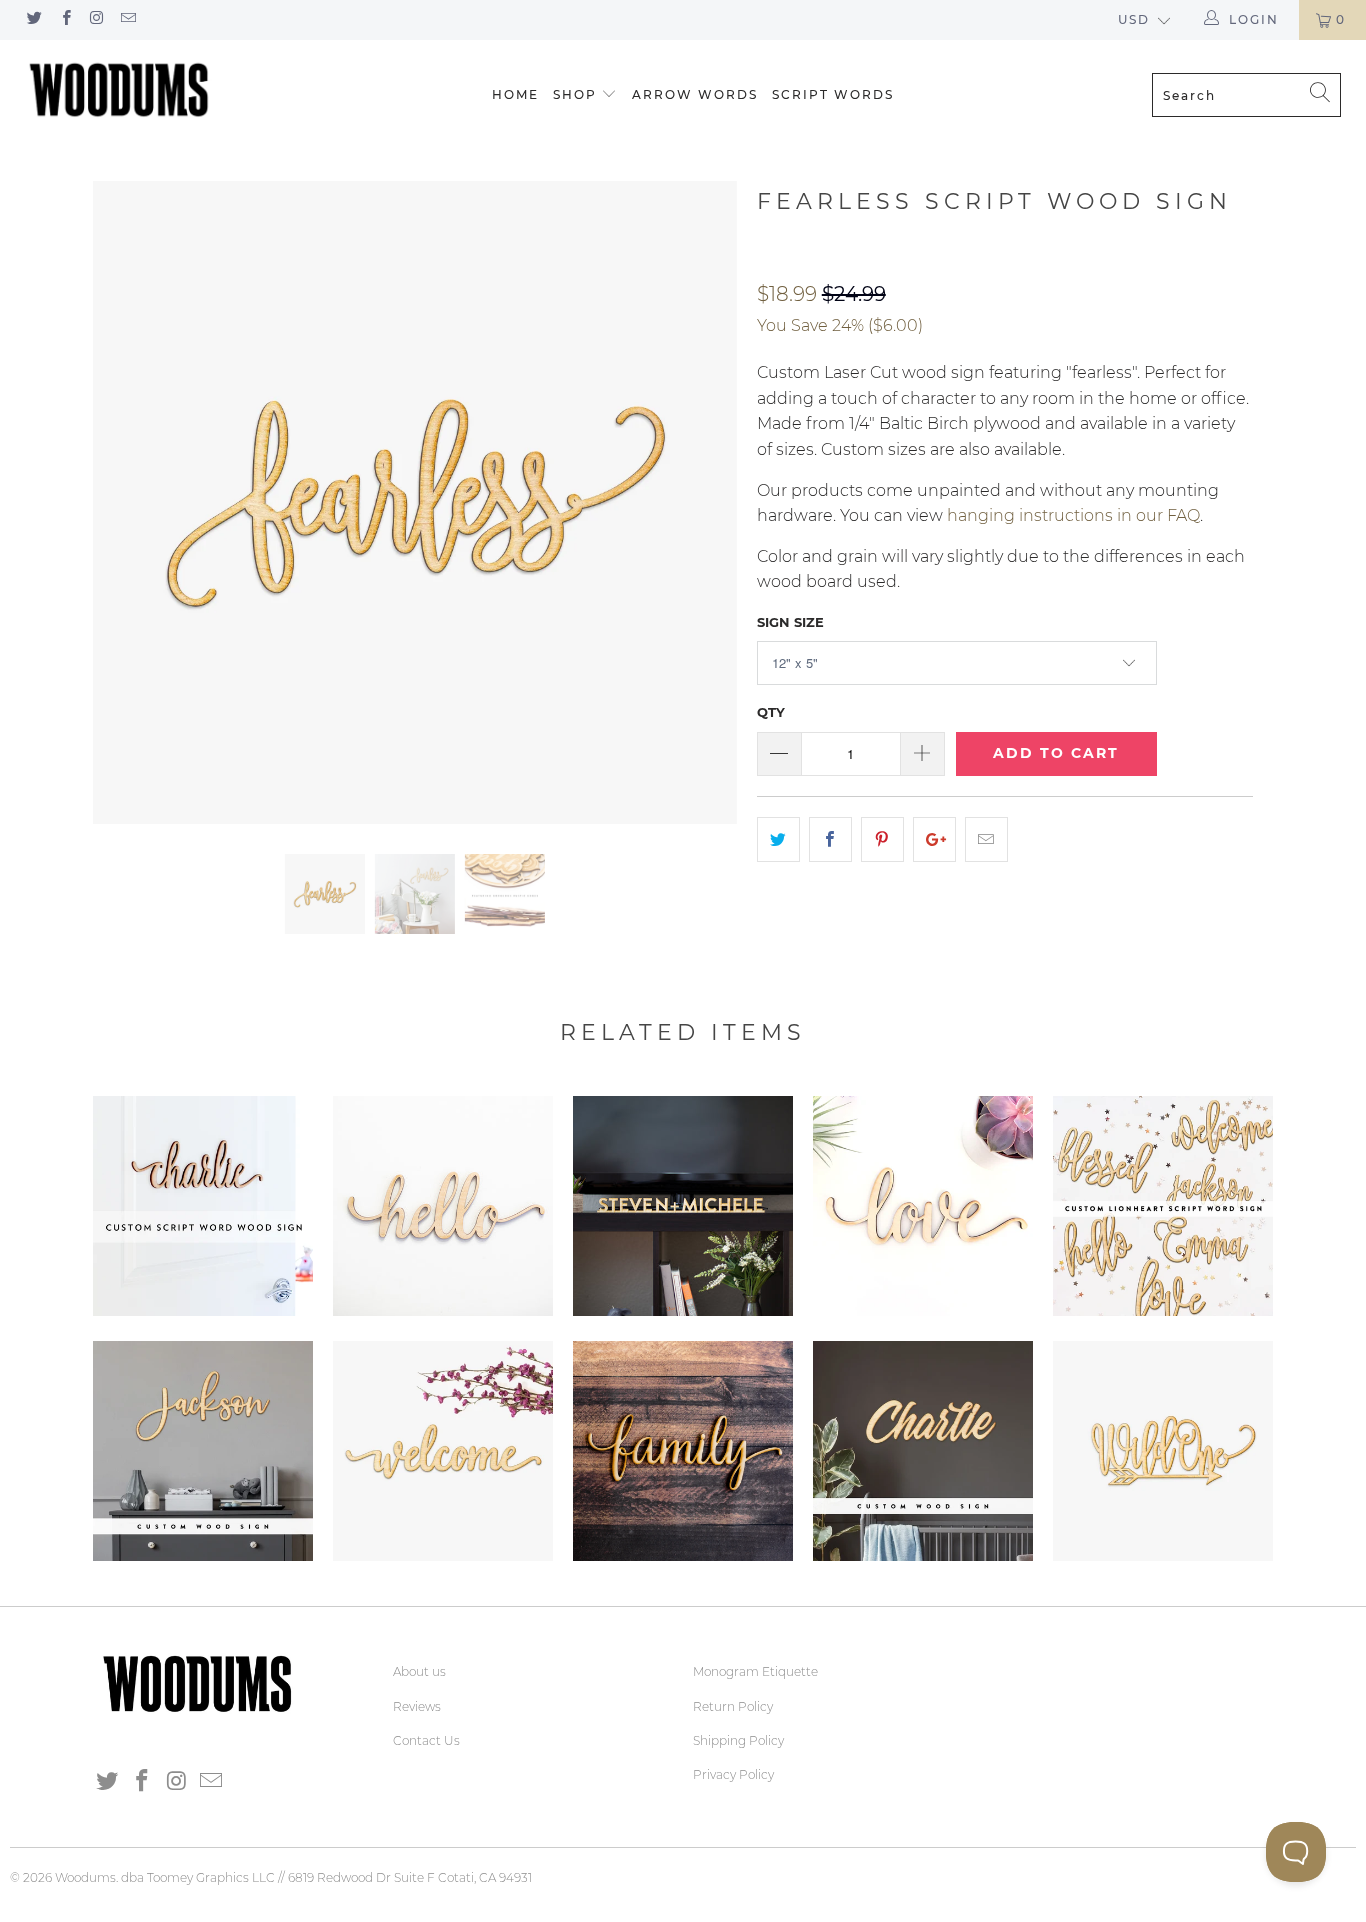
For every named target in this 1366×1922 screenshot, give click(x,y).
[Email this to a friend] (986, 840)
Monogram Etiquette (755, 1671)
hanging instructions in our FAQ (1073, 515)
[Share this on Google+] (934, 840)
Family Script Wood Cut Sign (683, 1451)
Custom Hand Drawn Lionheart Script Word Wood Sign (1163, 1206)
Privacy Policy (733, 1774)
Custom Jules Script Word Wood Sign (203, 1451)
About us (419, 1671)
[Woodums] (119, 89)
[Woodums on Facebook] (64, 19)
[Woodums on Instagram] (96, 19)
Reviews (417, 1706)
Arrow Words (695, 94)
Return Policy (733, 1706)
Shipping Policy (738, 1740)
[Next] (702, 503)
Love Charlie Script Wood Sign (923, 1206)
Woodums (85, 1877)
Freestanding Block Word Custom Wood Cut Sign (683, 1206)
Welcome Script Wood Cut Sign (443, 1451)
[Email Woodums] (127, 19)
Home (515, 94)
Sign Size (790, 622)
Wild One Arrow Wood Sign (1163, 1451)
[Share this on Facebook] (830, 840)
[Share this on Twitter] (778, 840)
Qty (771, 712)
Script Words (833, 94)
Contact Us (426, 1740)
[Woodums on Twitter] (33, 19)
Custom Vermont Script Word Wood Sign (923, 1451)
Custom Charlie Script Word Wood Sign (203, 1206)
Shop (575, 94)
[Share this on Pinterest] (882, 840)
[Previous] (127, 503)
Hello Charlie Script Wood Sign (443, 1206)
